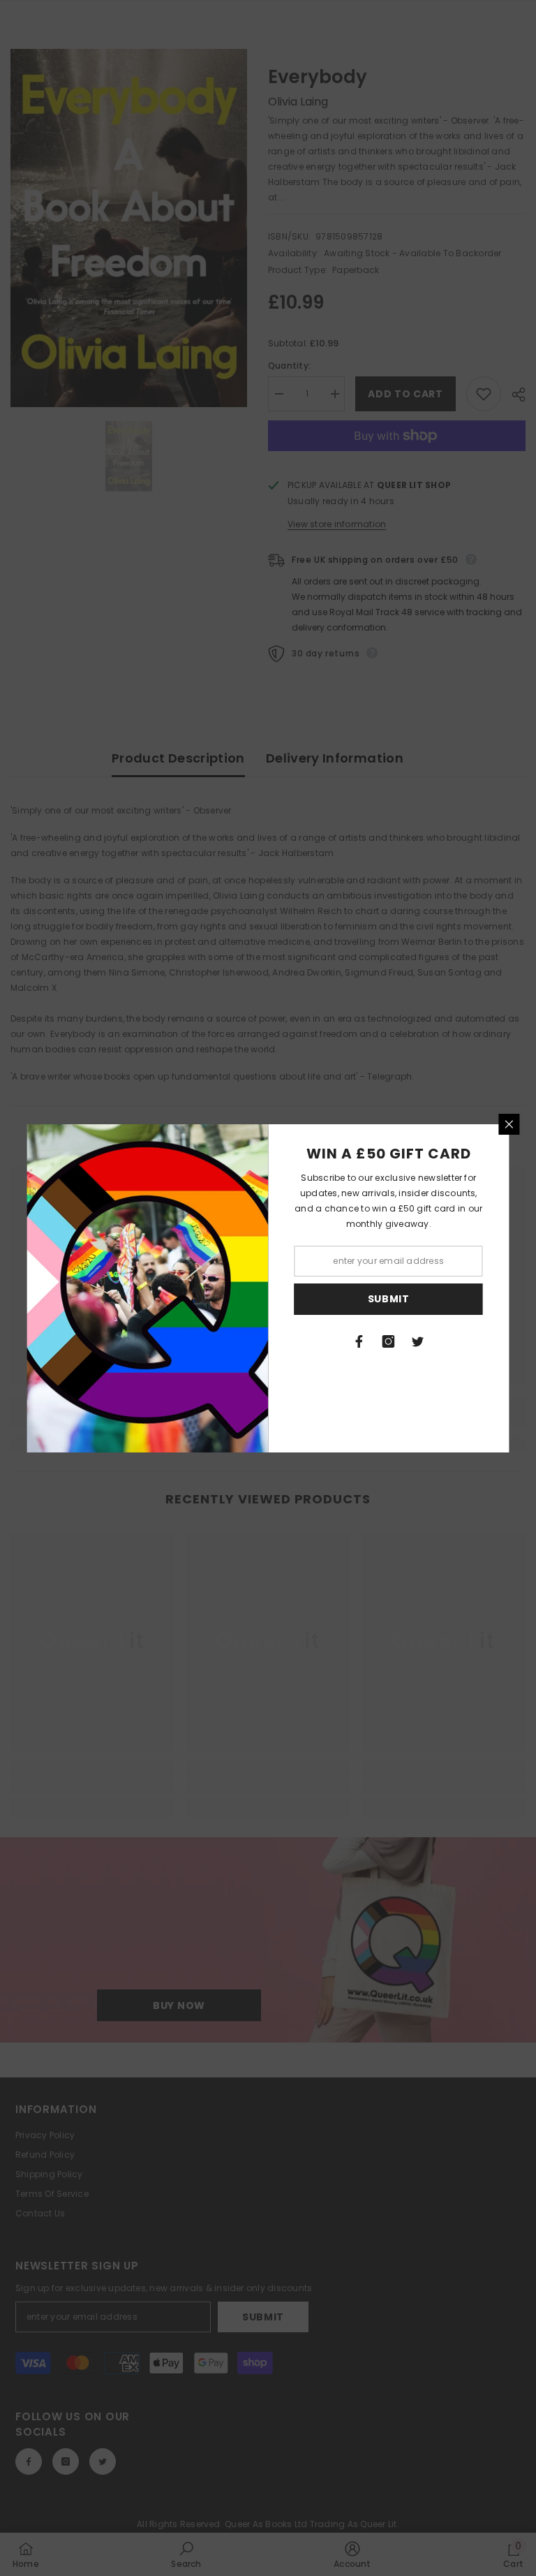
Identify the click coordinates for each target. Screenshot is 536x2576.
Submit (389, 1299)
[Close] (509, 1124)
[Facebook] (359, 1341)
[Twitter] (418, 1341)
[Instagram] (389, 1341)
